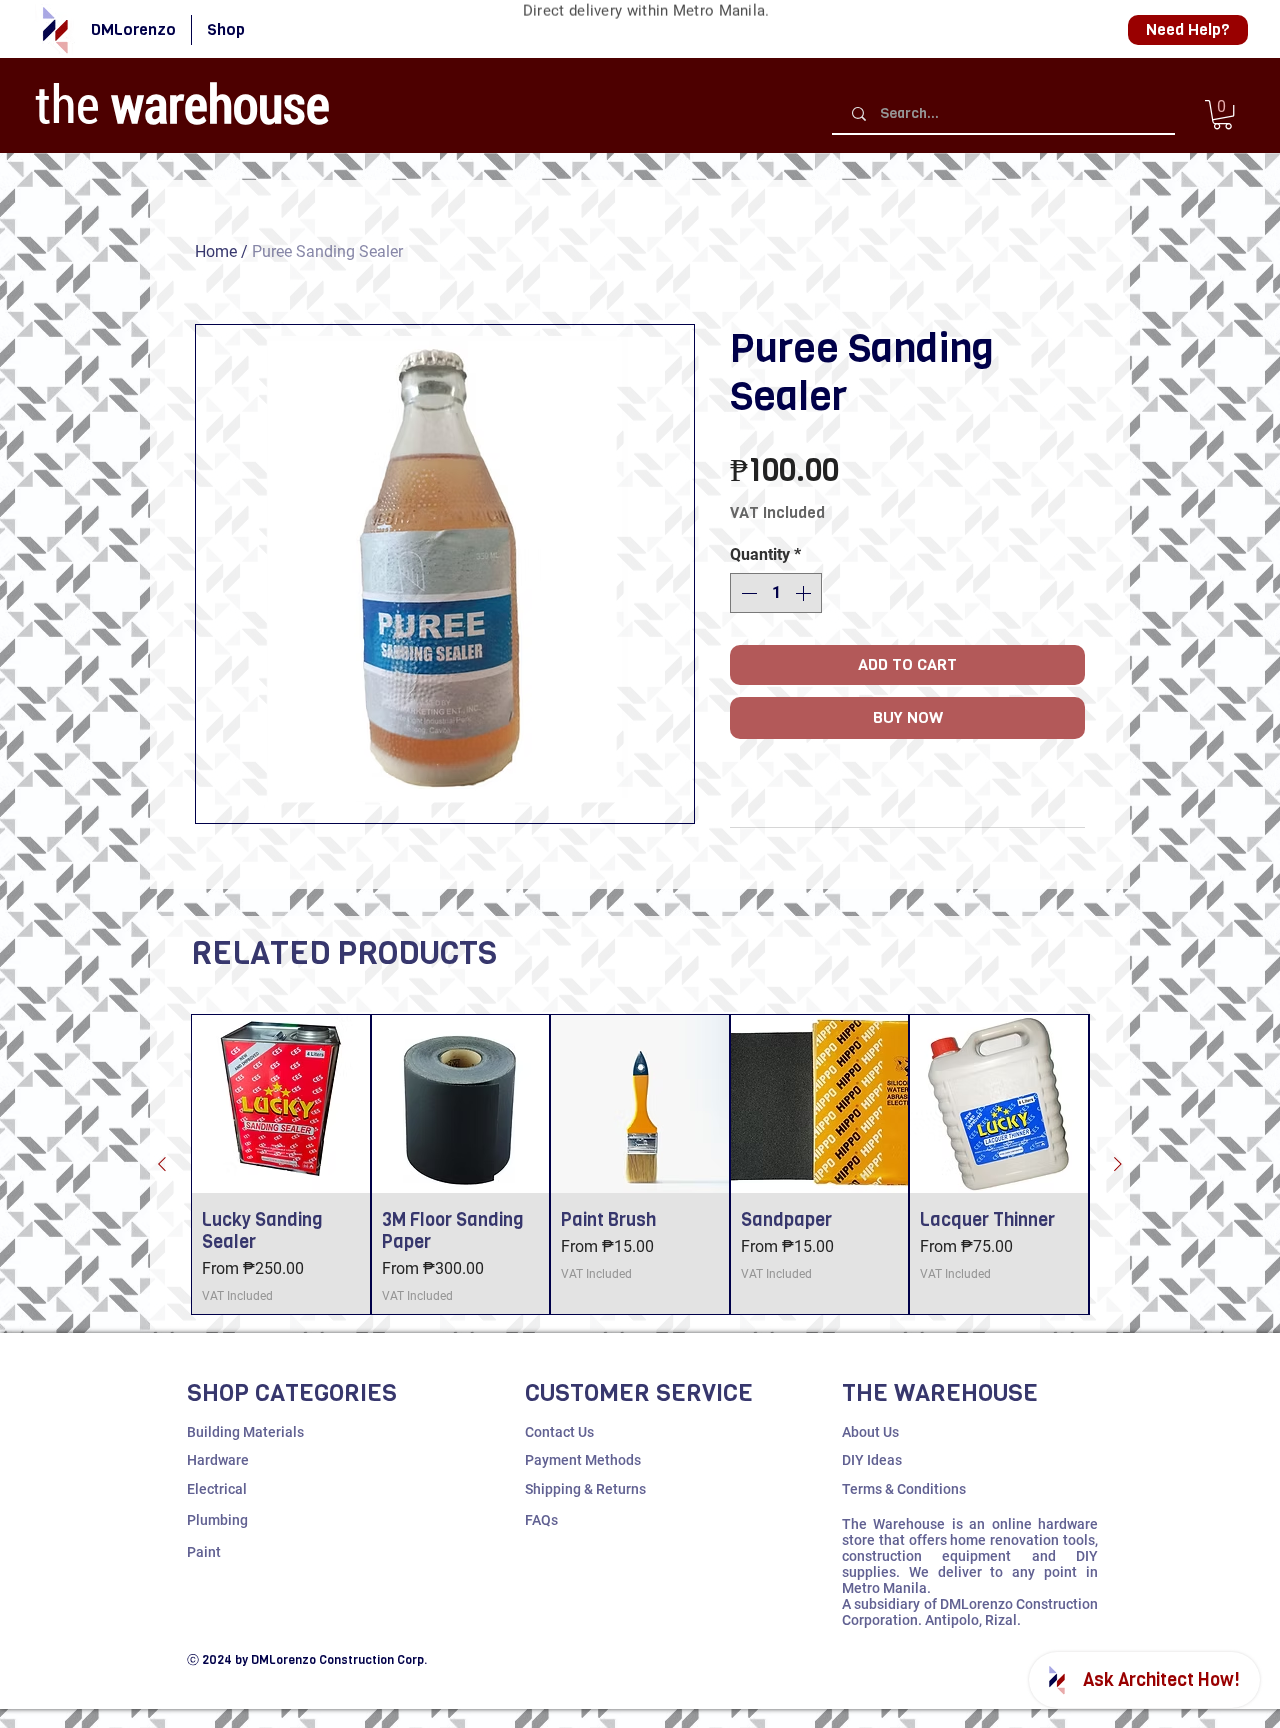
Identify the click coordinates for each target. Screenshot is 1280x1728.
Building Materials (245, 1432)
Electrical (217, 1489)
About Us (870, 1432)
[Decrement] (747, 593)
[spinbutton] (776, 593)
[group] (640, 1164)
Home (216, 251)
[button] (1222, 114)
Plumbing (217, 1520)
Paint (204, 1552)
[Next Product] (1118, 1164)
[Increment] (805, 593)
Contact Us (559, 1432)
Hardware (218, 1460)
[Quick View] (281, 1104)
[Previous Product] (162, 1164)
